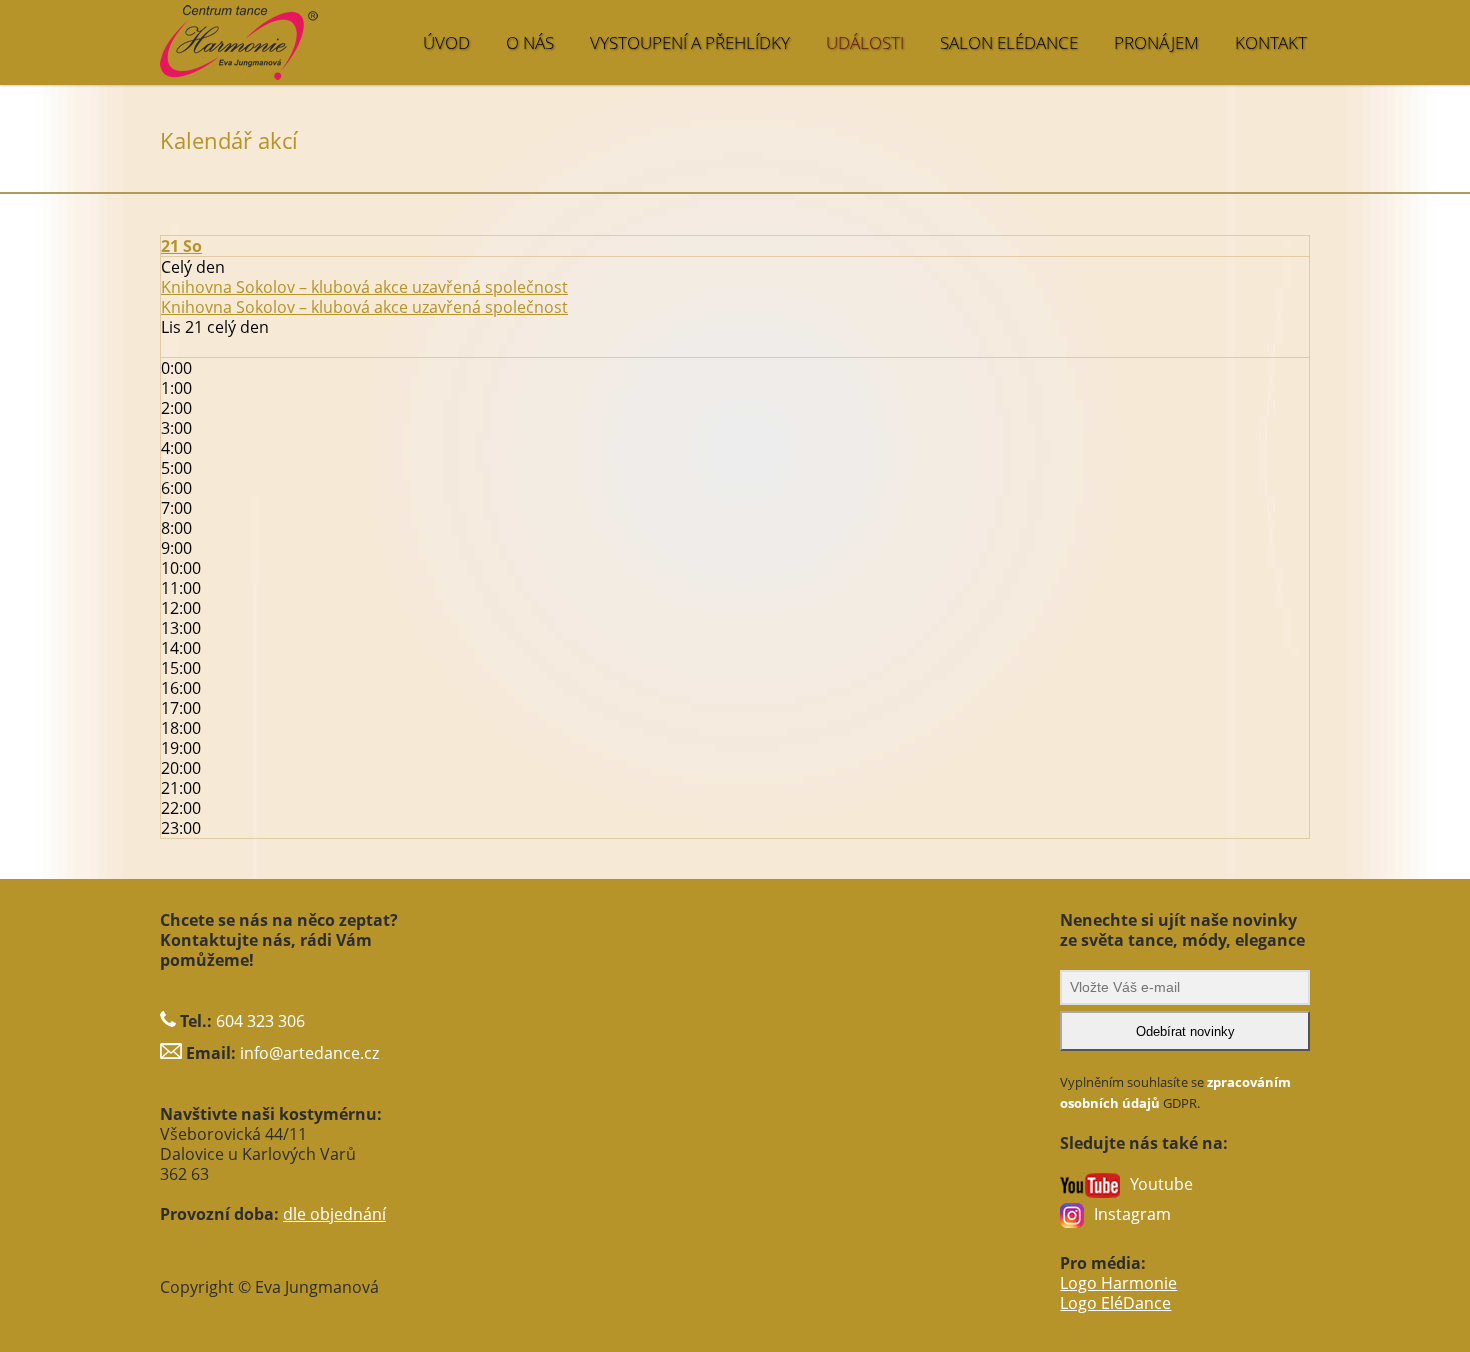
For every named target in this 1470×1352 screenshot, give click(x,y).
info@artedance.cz (309, 1053)
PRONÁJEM (1156, 42)
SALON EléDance (1009, 42)
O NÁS (530, 42)
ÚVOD (446, 42)
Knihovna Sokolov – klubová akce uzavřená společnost (364, 307)
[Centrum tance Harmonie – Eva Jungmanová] (320, 32)
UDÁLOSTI (865, 42)
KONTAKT (1271, 42)
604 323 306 (260, 1021)
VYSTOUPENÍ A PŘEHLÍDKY (690, 42)
